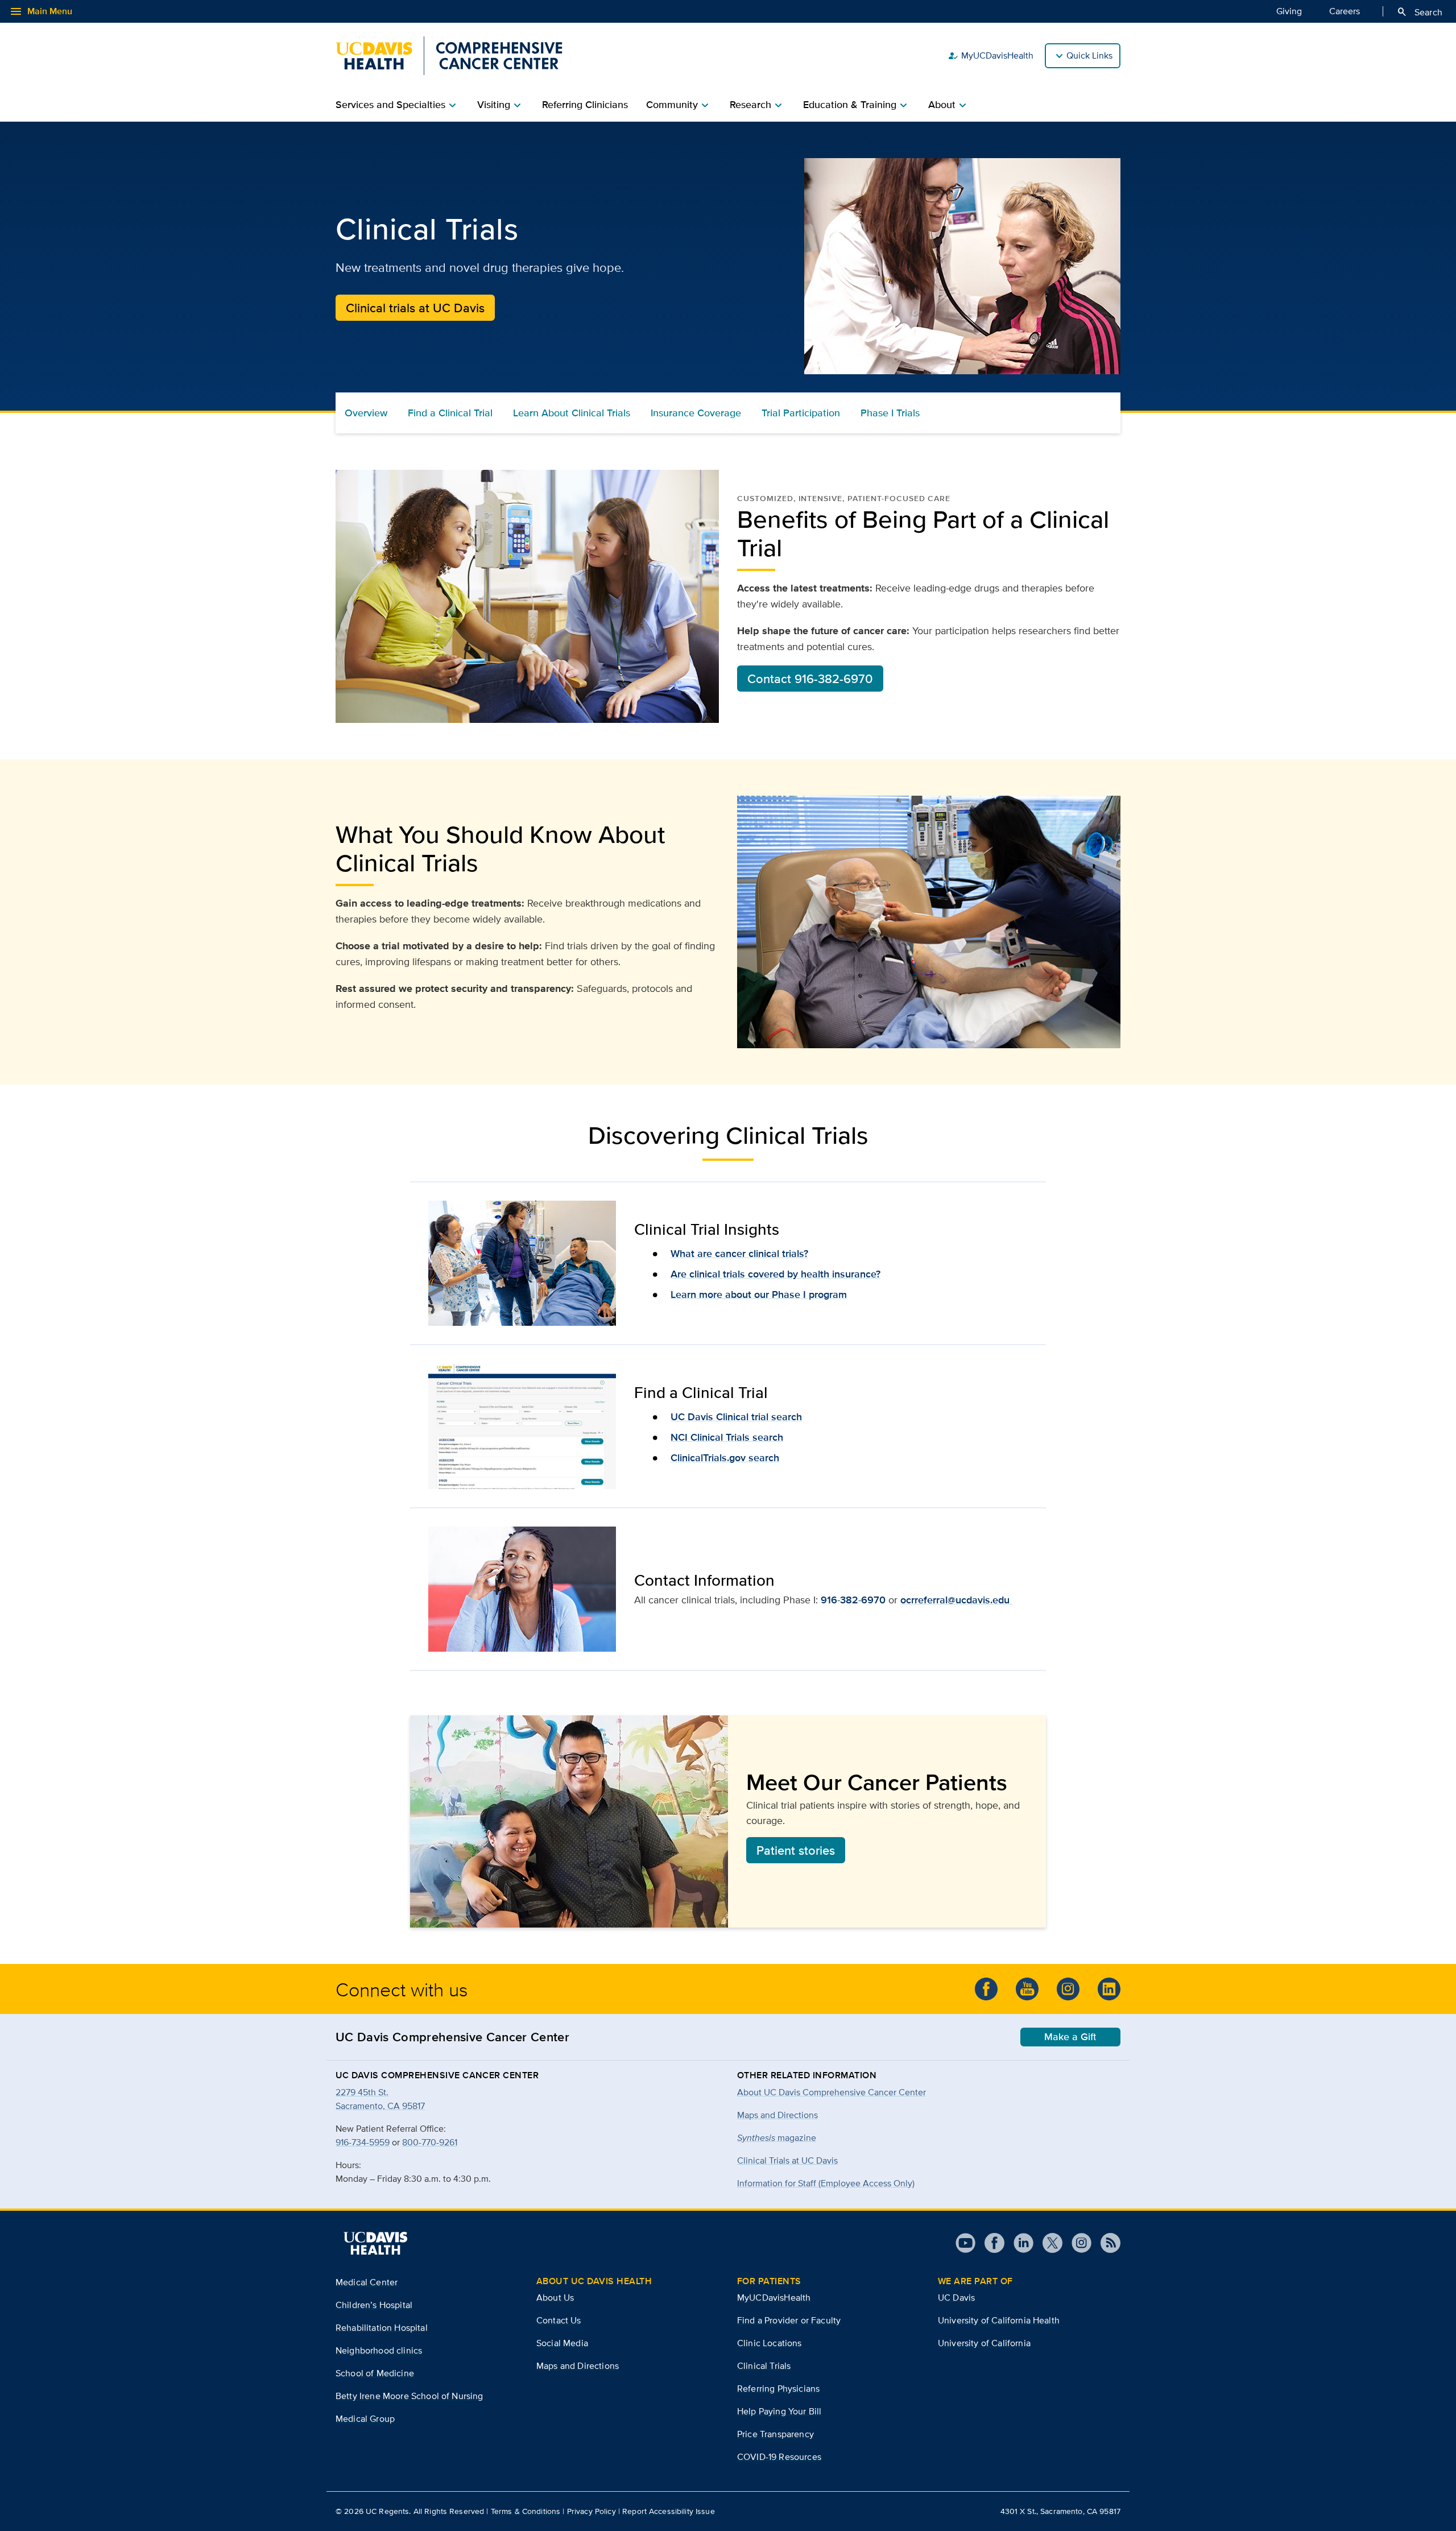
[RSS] (1106, 2243)
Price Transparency (775, 2434)
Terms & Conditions (526, 2511)
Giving (1289, 11)
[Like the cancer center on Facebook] (986, 1989)
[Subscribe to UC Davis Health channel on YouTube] (1027, 1989)
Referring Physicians (778, 2389)
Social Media (562, 2343)
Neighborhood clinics (379, 2350)
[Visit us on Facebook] (990, 2243)
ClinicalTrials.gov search (725, 1458)
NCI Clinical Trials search (727, 1437)
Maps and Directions (777, 2115)
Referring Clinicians (585, 105)
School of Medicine (375, 2373)
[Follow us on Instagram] (1077, 2243)
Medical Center (367, 2282)
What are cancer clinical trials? (739, 1254)
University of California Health (999, 2320)
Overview (366, 413)
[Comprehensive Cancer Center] (449, 56)
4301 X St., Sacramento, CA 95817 (1060, 2511)
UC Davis (692, 1417)
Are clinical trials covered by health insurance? (775, 1274)
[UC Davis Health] (375, 2243)
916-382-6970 (853, 1600)
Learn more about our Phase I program (759, 1295)
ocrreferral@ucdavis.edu (956, 1600)
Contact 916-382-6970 (810, 679)
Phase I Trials (890, 413)
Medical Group (365, 2419)
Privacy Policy (591, 2511)
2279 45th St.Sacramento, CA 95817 (380, 2099)
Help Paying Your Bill (779, 2411)
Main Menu (41, 11)
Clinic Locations (770, 2343)
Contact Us (559, 2320)
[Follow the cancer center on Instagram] (1068, 1989)
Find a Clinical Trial (450, 413)
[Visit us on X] (1048, 2243)
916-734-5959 (363, 2142)
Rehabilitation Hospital (382, 2328)
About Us (555, 2298)
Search (1419, 12)
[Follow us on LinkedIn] (1109, 1989)
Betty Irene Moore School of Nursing (409, 2396)
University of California (984, 2343)
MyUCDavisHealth (990, 56)
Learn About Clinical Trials (572, 413)
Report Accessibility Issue (669, 2511)
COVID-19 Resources (779, 2457)
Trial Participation (801, 413)
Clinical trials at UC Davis (415, 308)
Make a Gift (1070, 2037)
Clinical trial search (758, 1417)
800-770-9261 (430, 2142)
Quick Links (1089, 55)
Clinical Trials (764, 2366)
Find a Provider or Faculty (789, 2320)
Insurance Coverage (696, 413)
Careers (1345, 11)
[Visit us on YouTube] (965, 2243)
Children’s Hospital (374, 2305)
